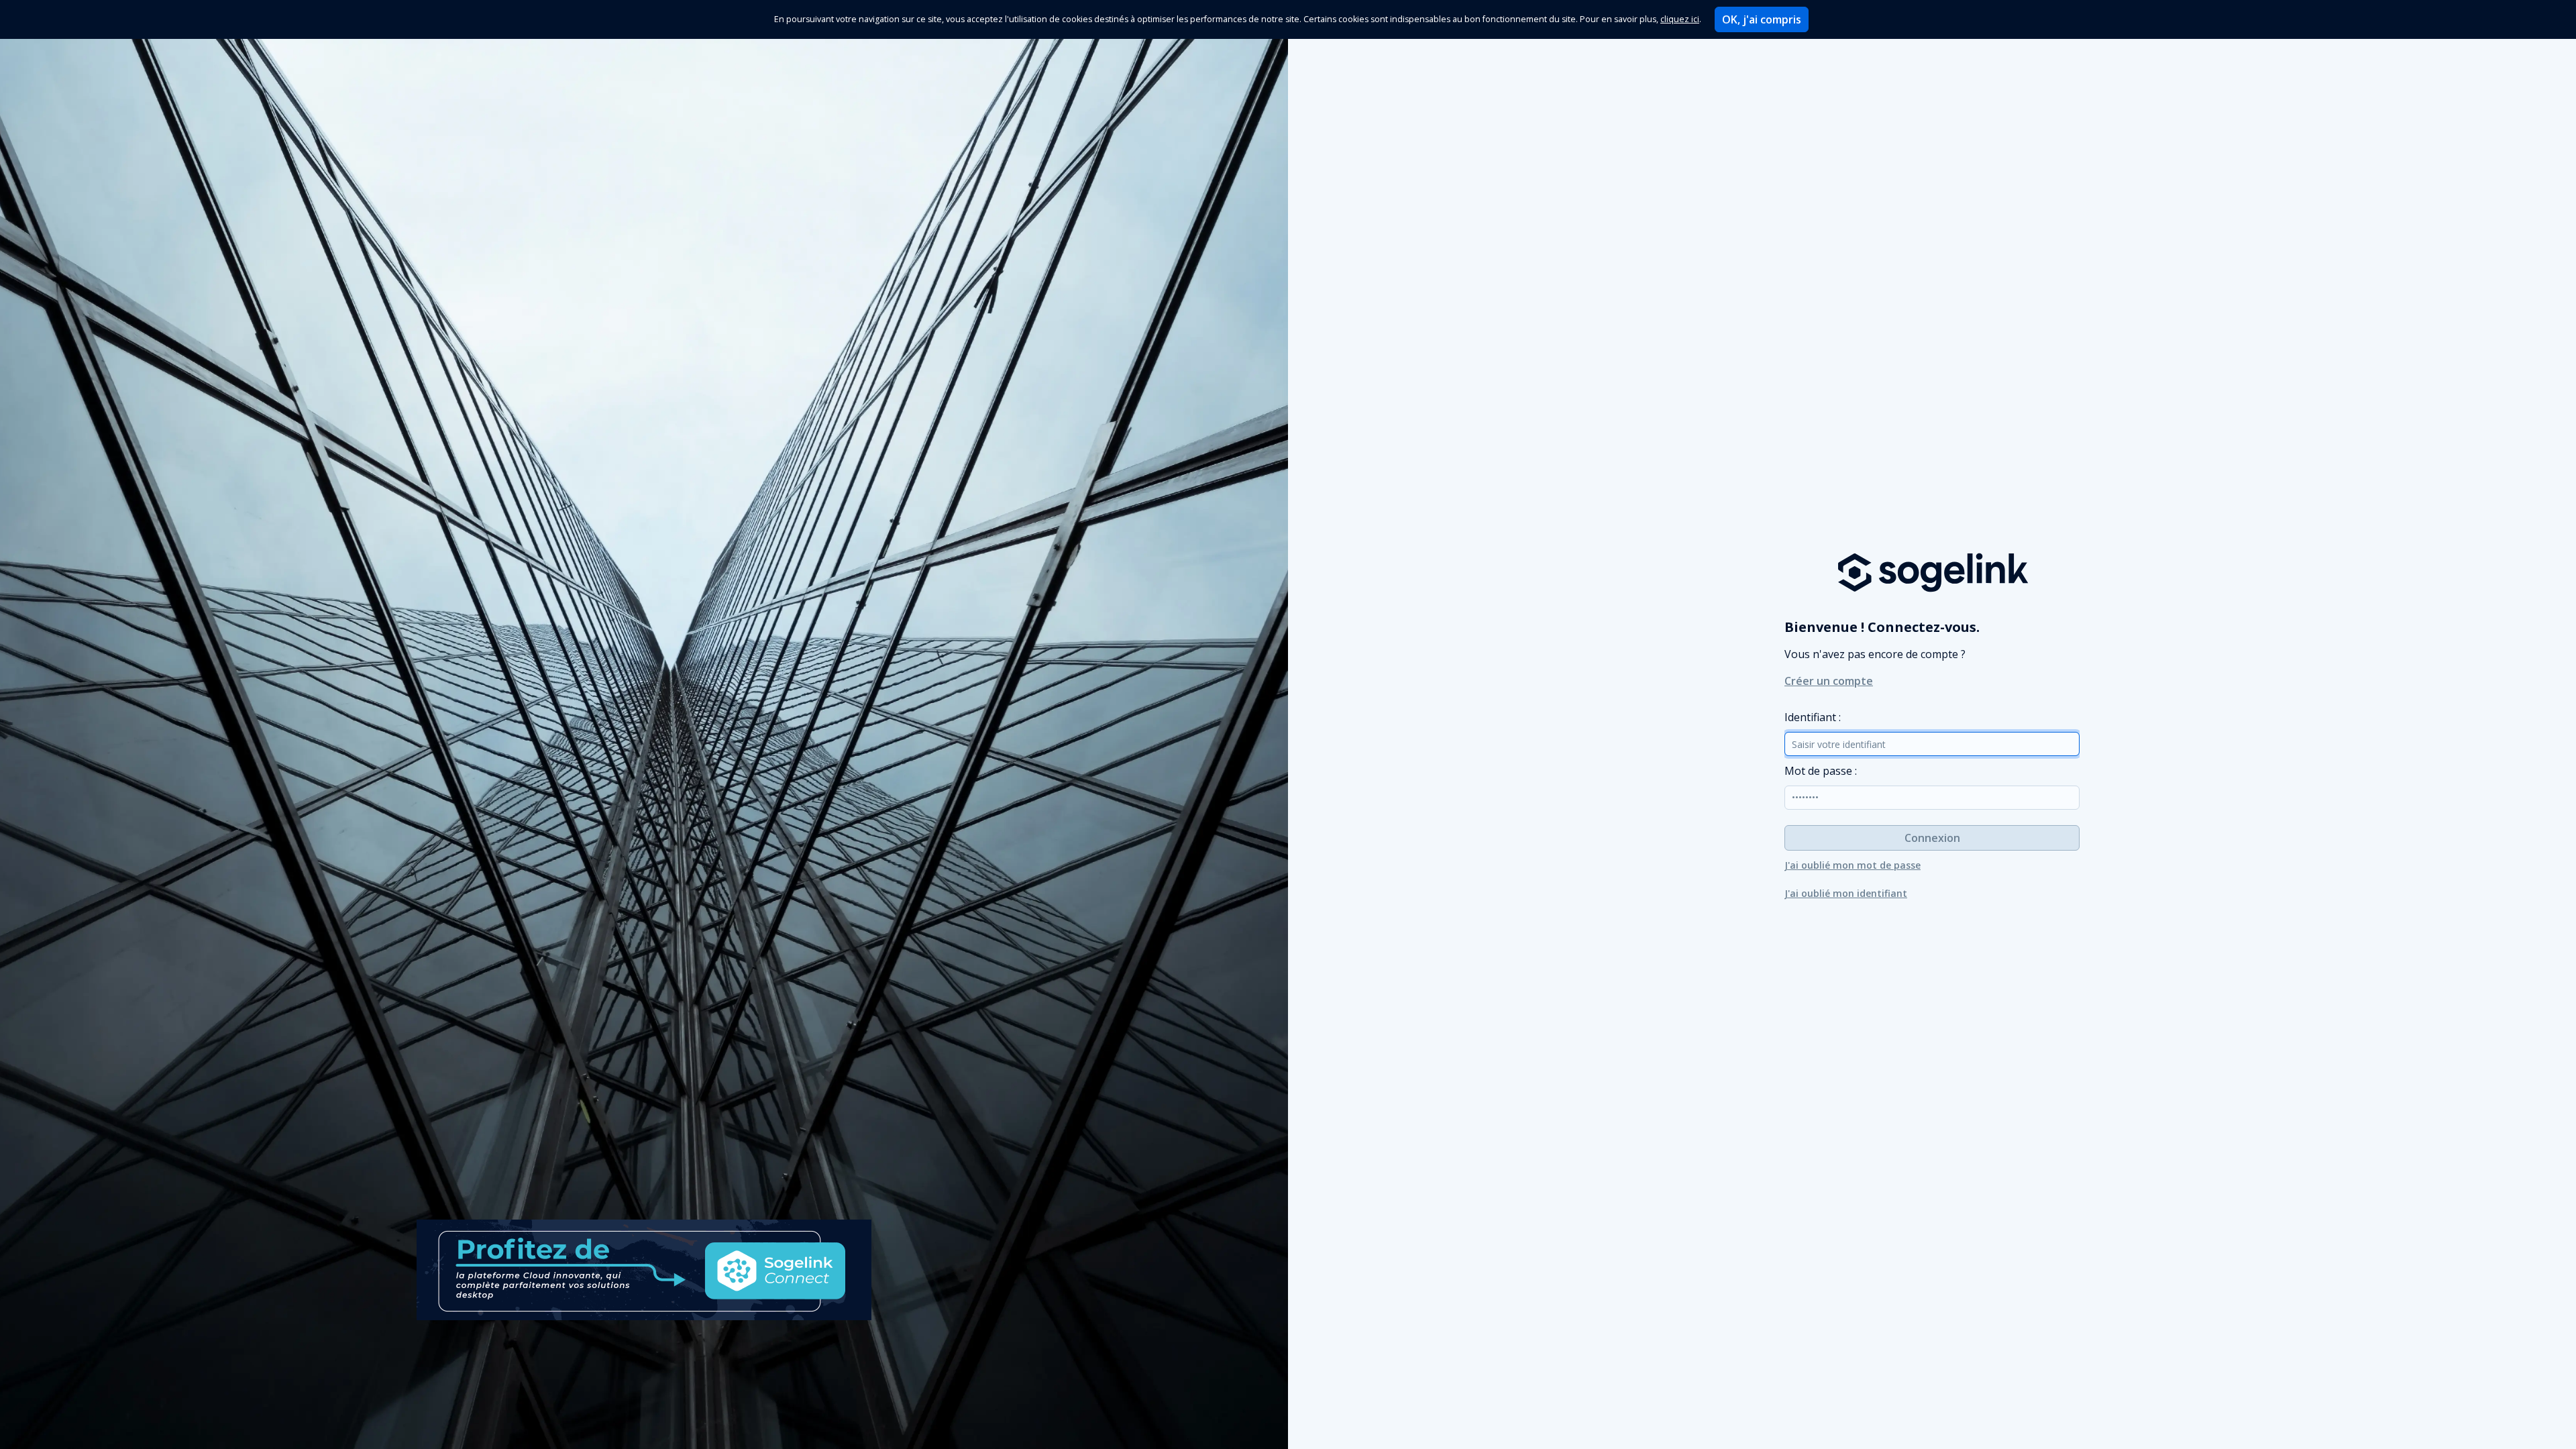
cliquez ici (1680, 19)
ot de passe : (1821, 771)
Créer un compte (1829, 681)
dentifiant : (1813, 717)
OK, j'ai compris (1762, 19)
